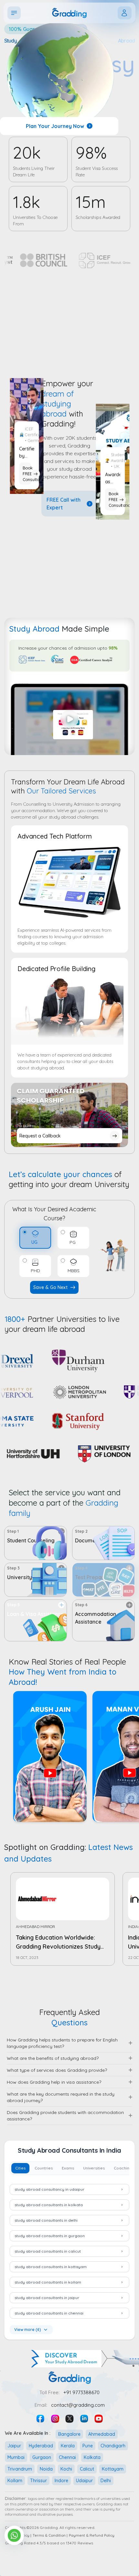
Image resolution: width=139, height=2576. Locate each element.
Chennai (67, 2457)
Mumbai (16, 2457)
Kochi (66, 2469)
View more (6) (28, 2330)
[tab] (20, 2168)
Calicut (87, 2469)
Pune (88, 2446)
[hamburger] (14, 13)
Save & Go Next (50, 1287)
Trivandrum (20, 2469)
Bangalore (69, 2434)
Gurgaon (42, 2457)
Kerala (68, 2446)
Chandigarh (113, 2446)
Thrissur (38, 2481)
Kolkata (92, 2457)
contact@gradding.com (78, 2405)
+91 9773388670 (81, 2392)
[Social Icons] (41, 2419)
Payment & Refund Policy (92, 2535)
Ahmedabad (102, 2434)
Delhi (106, 2481)
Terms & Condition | (50, 2535)
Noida (46, 2469)
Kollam (15, 2481)
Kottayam (113, 2469)
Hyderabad (41, 2446)
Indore (61, 2481)
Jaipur (14, 2446)
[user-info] (125, 13)
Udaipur (84, 2481)
